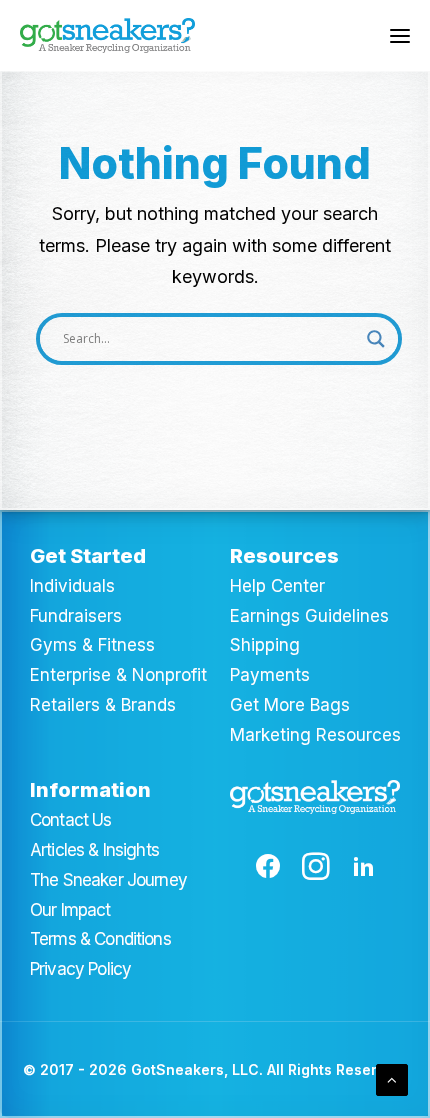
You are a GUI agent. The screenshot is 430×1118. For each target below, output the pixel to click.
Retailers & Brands (103, 705)
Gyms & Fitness (92, 645)
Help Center (277, 586)
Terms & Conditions (100, 939)
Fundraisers (76, 616)
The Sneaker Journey (108, 880)
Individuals (72, 586)
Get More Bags (290, 705)
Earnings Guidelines (309, 616)
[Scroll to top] (392, 1078)
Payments (270, 675)
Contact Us (71, 820)
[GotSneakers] (107, 35)
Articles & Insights (94, 850)
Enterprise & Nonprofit (118, 675)
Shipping (265, 645)
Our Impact (70, 910)
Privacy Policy (80, 969)
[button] (400, 35)
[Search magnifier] (376, 339)
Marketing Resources (315, 735)
